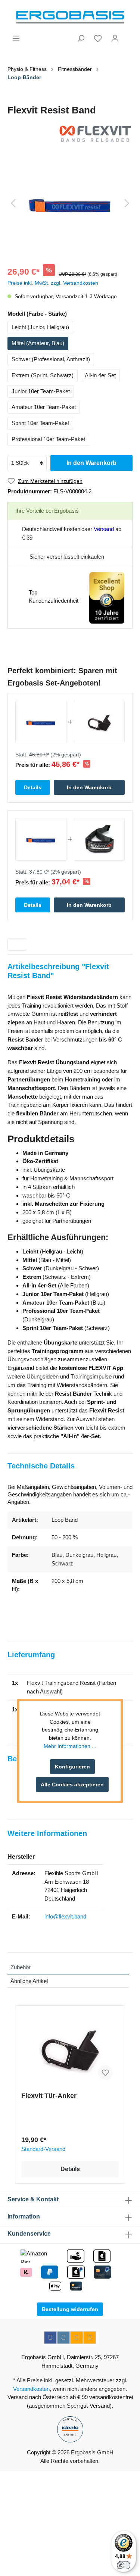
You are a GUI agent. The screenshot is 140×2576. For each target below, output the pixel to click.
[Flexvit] (70, 134)
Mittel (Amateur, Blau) (38, 343)
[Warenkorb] (128, 35)
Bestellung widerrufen (70, 2309)
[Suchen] (81, 38)
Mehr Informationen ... (70, 1746)
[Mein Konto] (115, 38)
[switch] (124, 2565)
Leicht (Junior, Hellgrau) (40, 327)
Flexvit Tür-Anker (49, 2096)
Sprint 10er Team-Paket (40, 423)
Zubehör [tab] (21, 1967)
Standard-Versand (43, 2149)
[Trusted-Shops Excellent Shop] (107, 597)
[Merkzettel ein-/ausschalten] (105, 2073)
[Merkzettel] (98, 38)
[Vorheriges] (13, 203)
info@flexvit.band (65, 1916)
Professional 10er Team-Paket (48, 439)
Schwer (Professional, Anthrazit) (51, 359)
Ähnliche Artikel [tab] (29, 1981)
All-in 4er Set (100, 375)
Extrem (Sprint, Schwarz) (43, 375)
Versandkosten (31, 2389)
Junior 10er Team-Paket (41, 391)
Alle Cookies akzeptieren (72, 1785)
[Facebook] (50, 2338)
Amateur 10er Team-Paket (44, 407)
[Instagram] (63, 2338)
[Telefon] (90, 2338)
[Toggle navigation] (17, 944)
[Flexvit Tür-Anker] (70, 2049)
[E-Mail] (77, 2338)
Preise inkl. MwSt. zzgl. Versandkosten (53, 283)
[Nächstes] (127, 203)
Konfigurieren (72, 1767)
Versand (104, 529)
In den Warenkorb (91, 463)
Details (70, 2169)
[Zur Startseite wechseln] (70, 17)
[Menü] (16, 38)
